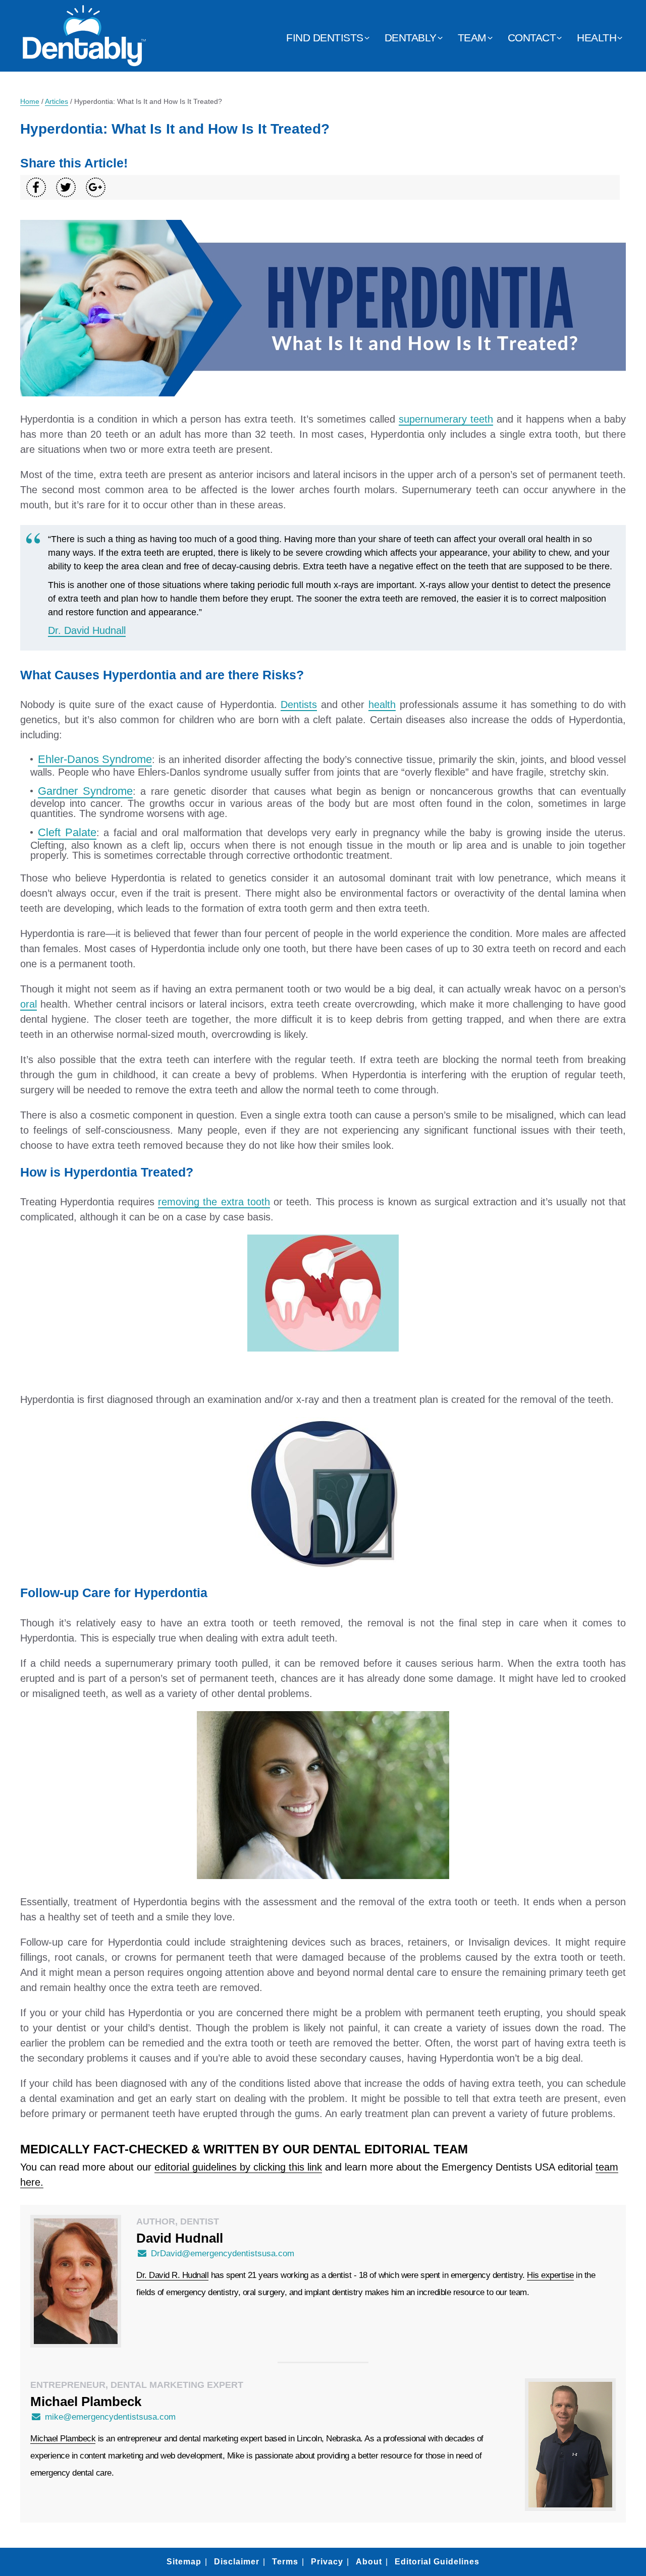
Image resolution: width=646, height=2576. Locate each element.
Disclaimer (237, 2562)
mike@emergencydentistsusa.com (110, 2417)
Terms (285, 2562)
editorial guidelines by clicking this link (238, 2167)
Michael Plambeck (63, 2439)
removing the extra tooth (214, 1202)
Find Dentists (325, 38)
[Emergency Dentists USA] (84, 61)
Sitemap (184, 2562)
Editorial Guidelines (437, 2562)
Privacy (327, 2562)
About (369, 2562)
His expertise (550, 2275)
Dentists (299, 705)
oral (29, 1004)
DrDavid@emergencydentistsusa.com (223, 2253)
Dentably (411, 38)
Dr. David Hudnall (87, 630)
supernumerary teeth (446, 419)
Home (30, 101)
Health (597, 38)
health (382, 705)
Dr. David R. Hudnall (172, 2275)
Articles (57, 101)
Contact (532, 38)
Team (472, 38)
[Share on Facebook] (36, 187)
